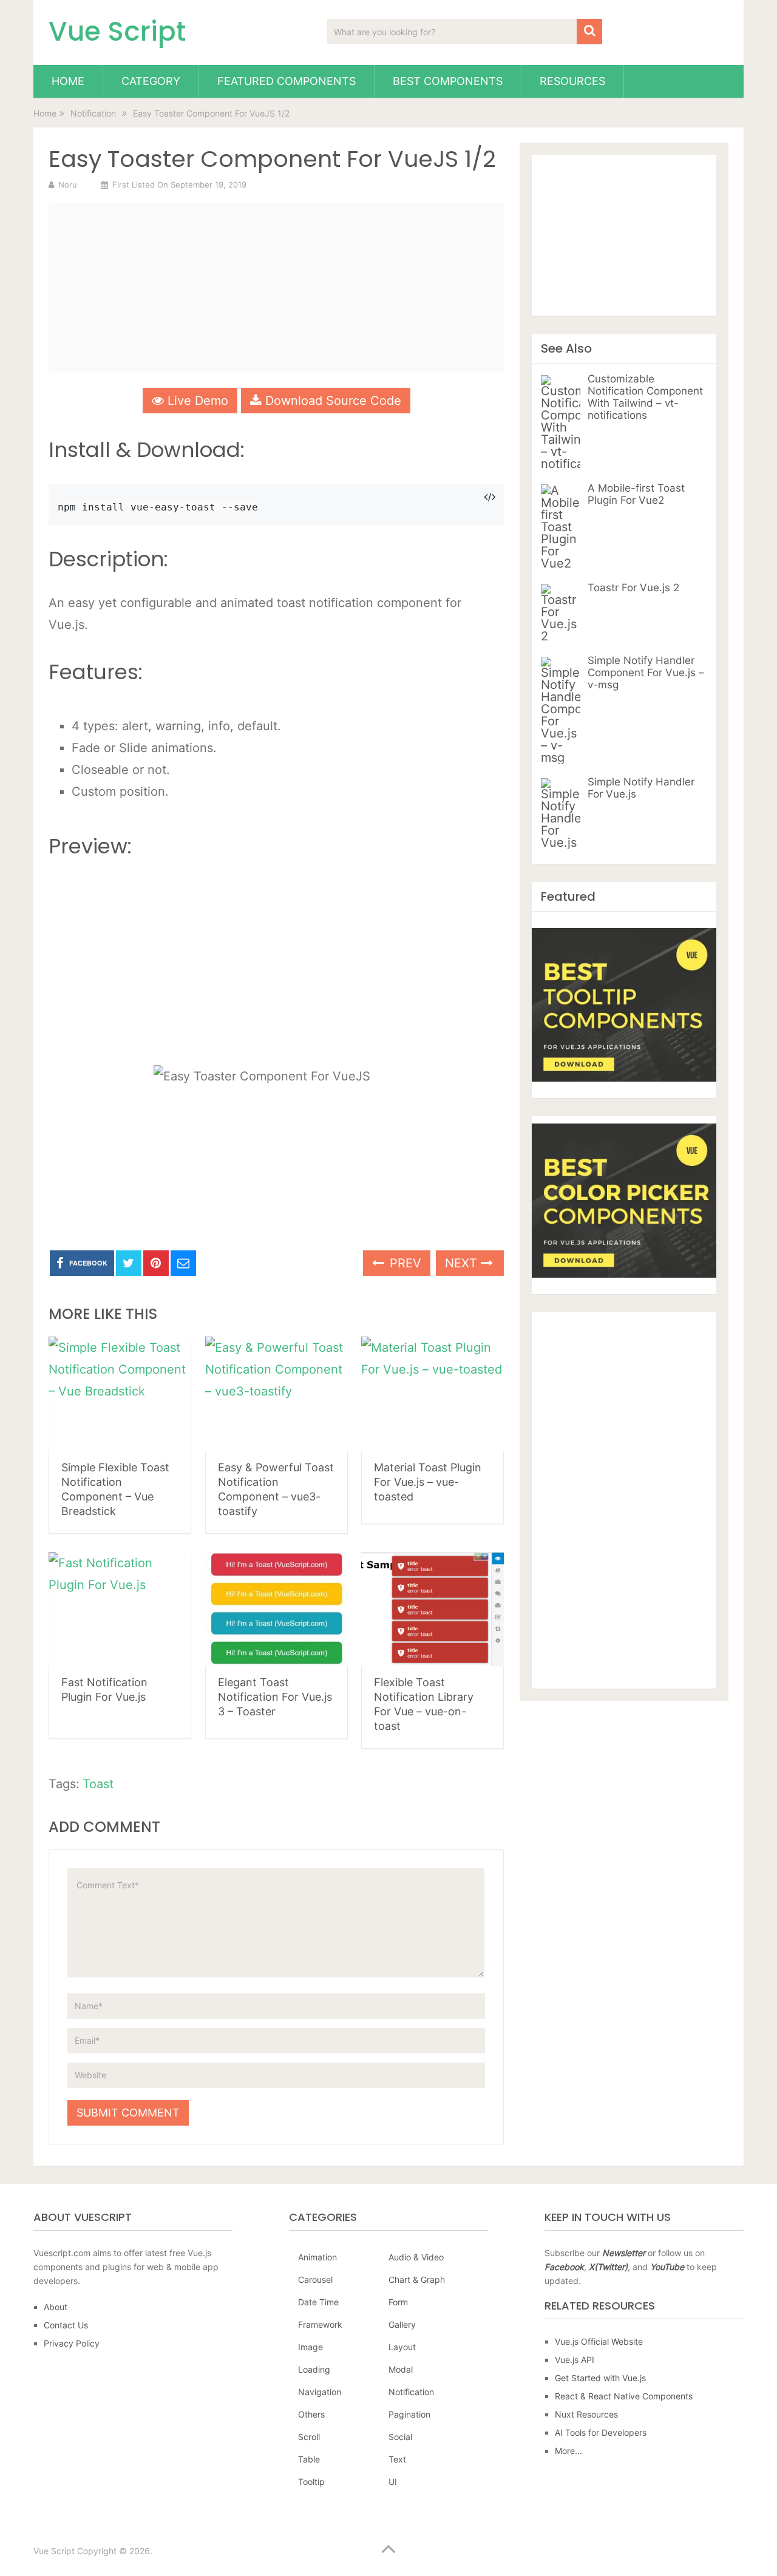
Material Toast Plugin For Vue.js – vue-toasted (428, 1482)
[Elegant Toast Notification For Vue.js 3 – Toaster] (277, 1609)
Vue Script (117, 32)
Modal (401, 2369)
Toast (98, 1784)
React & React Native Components (624, 2396)
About (56, 2307)
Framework (320, 2324)
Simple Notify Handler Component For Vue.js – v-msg (646, 673)
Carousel (315, 2279)
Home (68, 81)
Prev (404, 1263)
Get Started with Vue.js (600, 2378)
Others (311, 2414)
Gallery (402, 2324)
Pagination (409, 2414)
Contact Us (66, 2325)
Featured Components (287, 81)
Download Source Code (331, 401)
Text (397, 2459)
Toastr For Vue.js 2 (633, 588)
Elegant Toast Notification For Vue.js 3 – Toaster (275, 1697)
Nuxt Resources (586, 2414)
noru (68, 185)
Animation (317, 2257)
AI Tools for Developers (601, 2432)
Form (398, 2302)
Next (463, 1263)
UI (393, 2482)
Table (309, 2459)
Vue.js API (575, 2360)
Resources (572, 81)
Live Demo (196, 401)
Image (310, 2347)
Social (400, 2437)
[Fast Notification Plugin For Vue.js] (120, 1609)
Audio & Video (416, 2257)
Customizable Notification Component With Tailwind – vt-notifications (645, 397)
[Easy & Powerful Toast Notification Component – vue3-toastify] (277, 1394)
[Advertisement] (276, 288)
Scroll (309, 2437)
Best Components (448, 81)
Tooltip (311, 2482)
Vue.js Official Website (599, 2341)
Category (151, 81)
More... (568, 2451)
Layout (402, 2347)
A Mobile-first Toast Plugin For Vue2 (636, 494)
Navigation (320, 2392)
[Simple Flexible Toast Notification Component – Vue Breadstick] (120, 1394)
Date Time (318, 2302)
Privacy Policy (72, 2343)
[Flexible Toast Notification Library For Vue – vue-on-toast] (433, 1609)
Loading (314, 2369)
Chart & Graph (417, 2279)
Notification (411, 2392)
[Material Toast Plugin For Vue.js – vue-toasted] (433, 1394)
